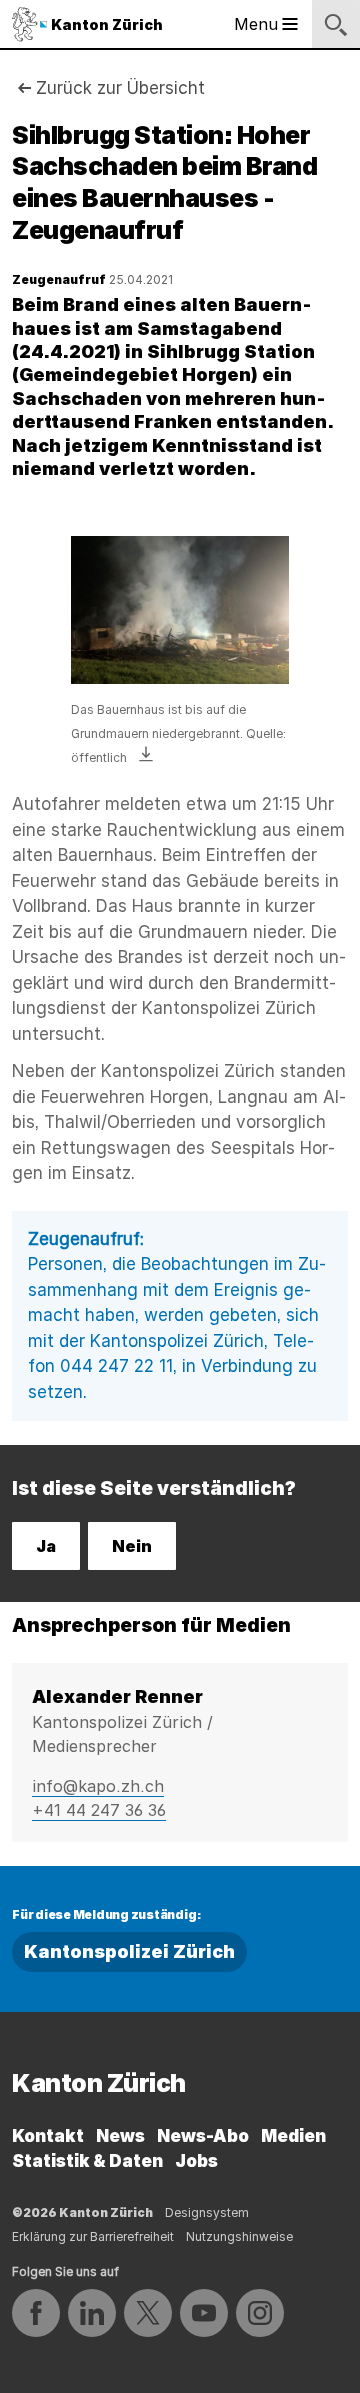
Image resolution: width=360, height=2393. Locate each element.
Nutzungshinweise (239, 2236)
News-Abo (203, 2136)
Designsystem (207, 2212)
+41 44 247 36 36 (99, 1810)
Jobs (196, 2161)
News (120, 2136)
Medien (293, 2136)
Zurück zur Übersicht (120, 88)
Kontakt (48, 2136)
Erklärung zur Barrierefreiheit (93, 2236)
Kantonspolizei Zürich (129, 1951)
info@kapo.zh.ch (98, 1786)
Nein (132, 1546)
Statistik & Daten (87, 2161)
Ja (46, 1546)
